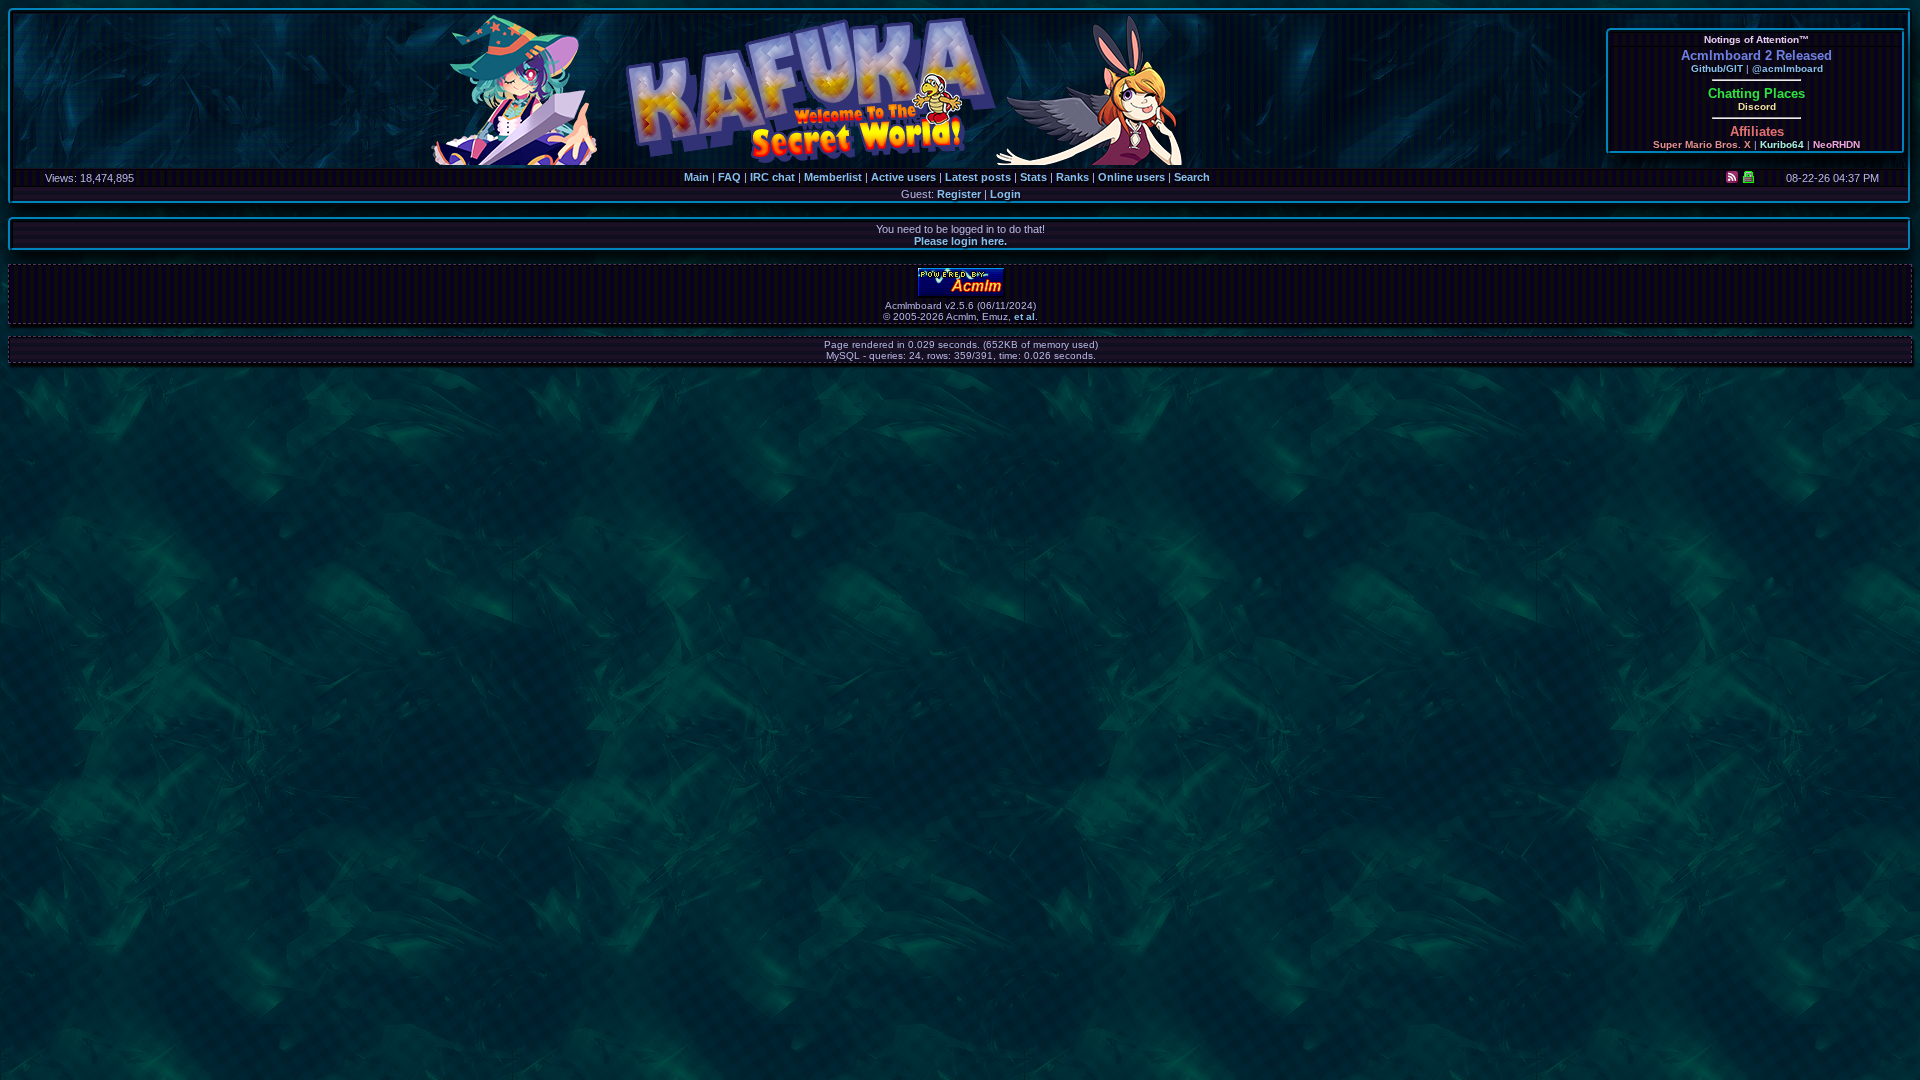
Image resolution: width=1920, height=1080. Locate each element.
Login (1005, 194)
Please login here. (960, 241)
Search (1192, 177)
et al (1024, 316)
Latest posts (978, 177)
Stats (1033, 177)
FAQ (729, 177)
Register (959, 194)
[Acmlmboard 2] (961, 294)
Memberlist (833, 177)
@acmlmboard (1787, 68)
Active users (903, 177)
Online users (1131, 177)
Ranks (1072, 177)
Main (696, 177)
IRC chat (772, 177)
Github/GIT (1717, 68)
